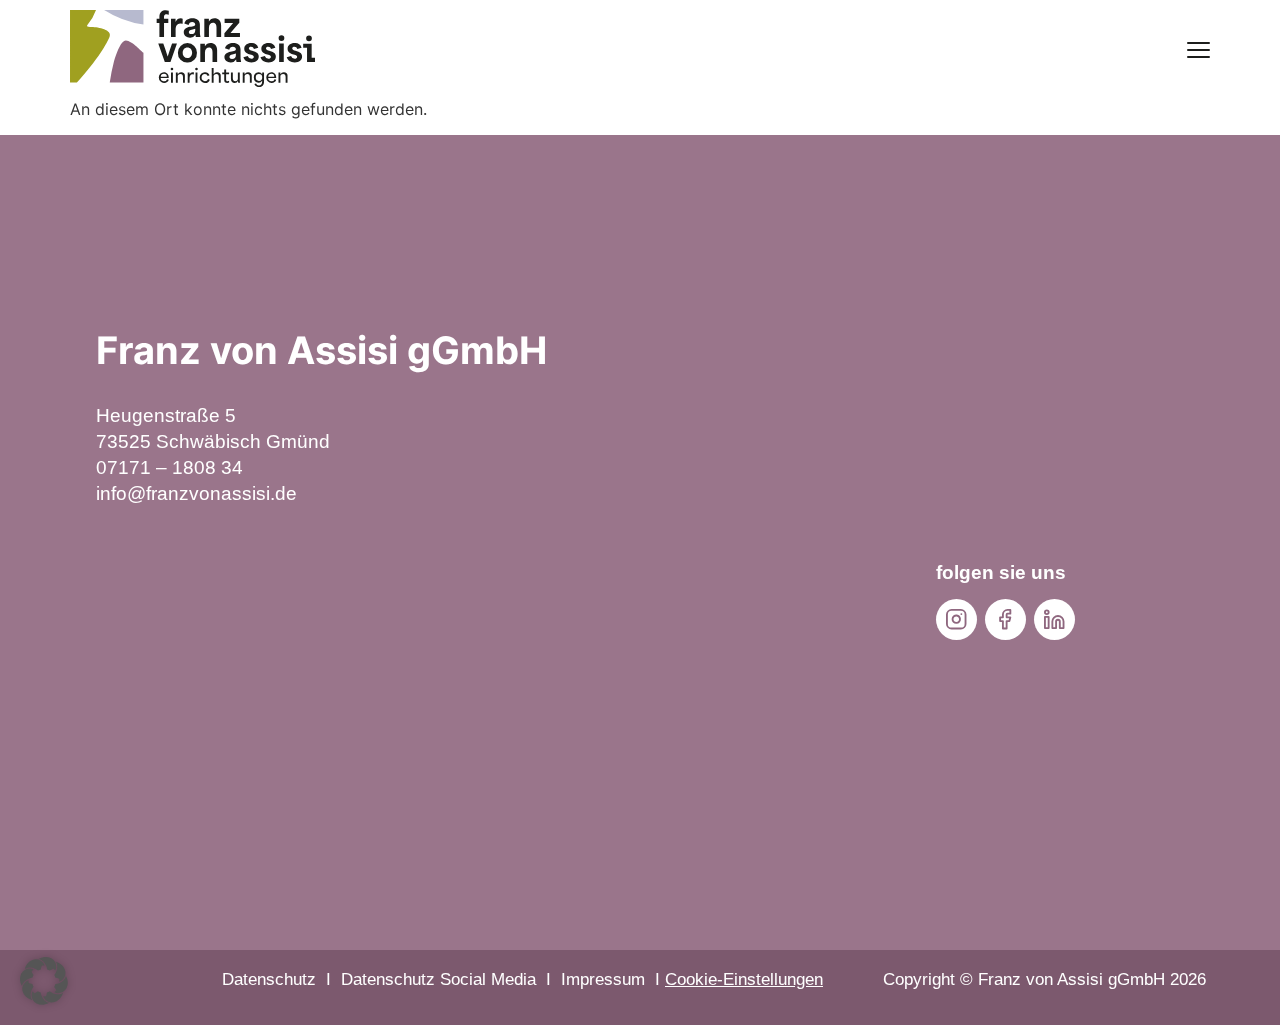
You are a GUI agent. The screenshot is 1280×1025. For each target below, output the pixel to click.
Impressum (603, 979)
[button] (44, 981)
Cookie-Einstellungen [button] (744, 979)
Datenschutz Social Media (438, 979)
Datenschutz (269, 979)
